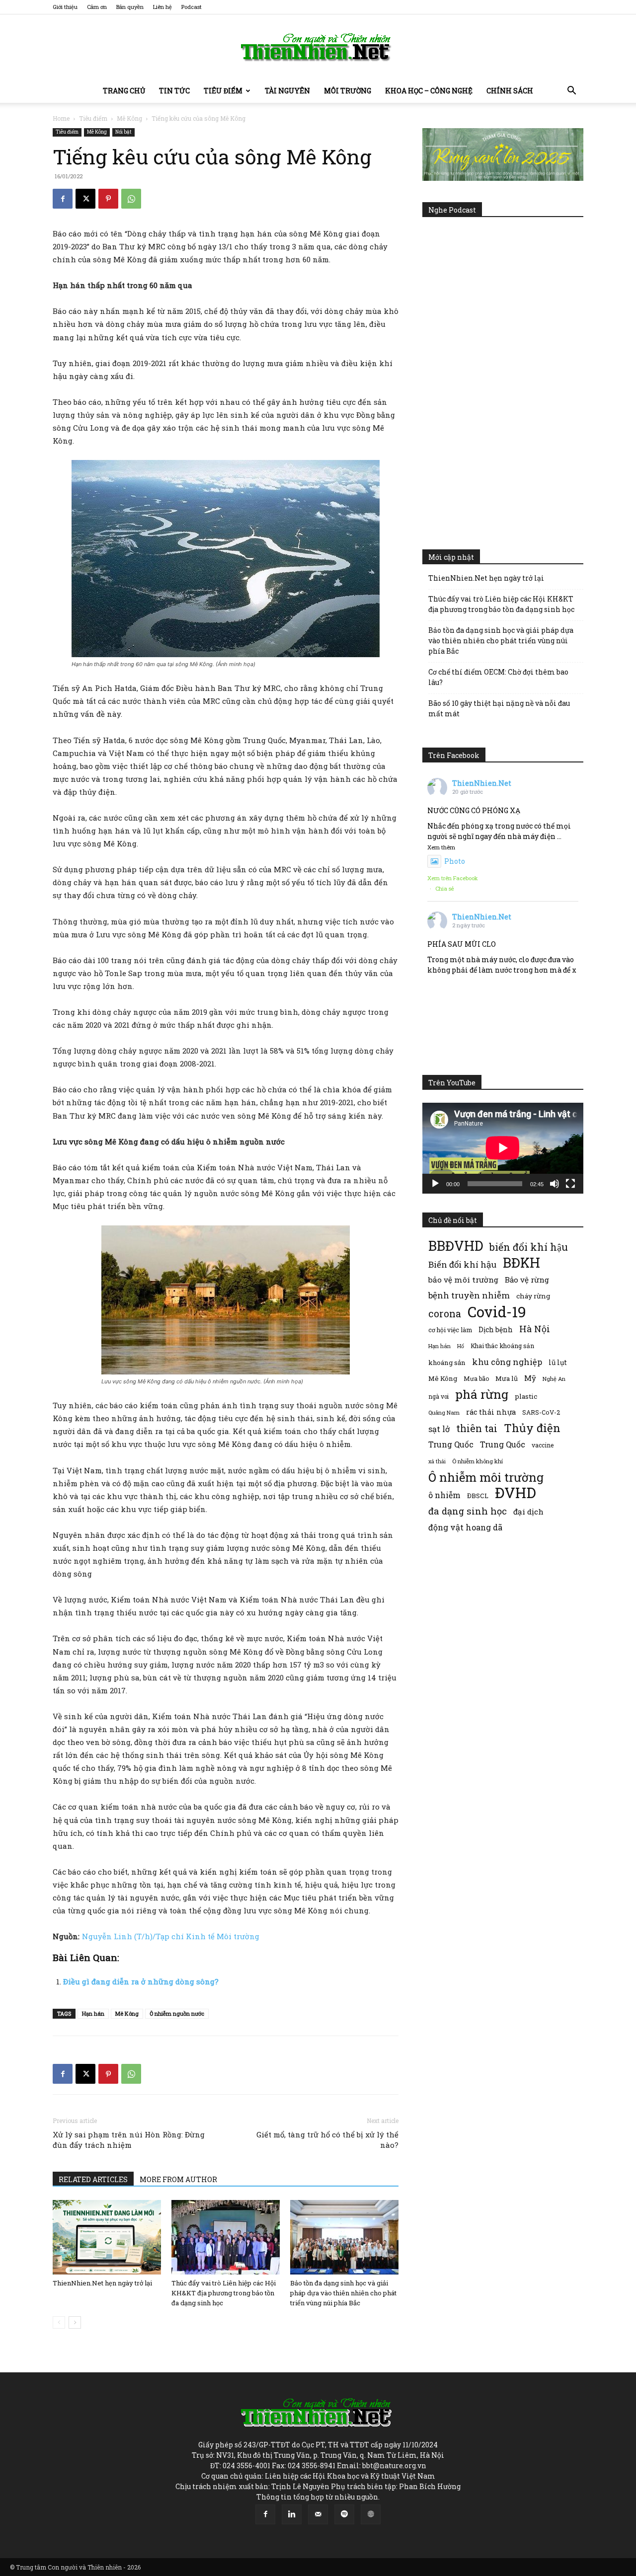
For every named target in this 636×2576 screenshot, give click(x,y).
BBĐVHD (456, 1246)
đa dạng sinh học (468, 1511)
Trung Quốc (503, 1444)
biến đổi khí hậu (529, 1247)
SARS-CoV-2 (541, 1412)
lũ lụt (558, 1362)
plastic (526, 1396)
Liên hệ (162, 7)
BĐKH (521, 1262)
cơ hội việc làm (450, 1330)
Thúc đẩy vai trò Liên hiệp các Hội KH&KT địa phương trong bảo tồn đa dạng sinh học (224, 2293)
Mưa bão (476, 1378)
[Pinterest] (108, 199)
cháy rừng (533, 1296)
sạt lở (439, 1429)
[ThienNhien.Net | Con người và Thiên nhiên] (318, 47)
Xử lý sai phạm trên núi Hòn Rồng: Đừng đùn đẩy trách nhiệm (129, 2140)
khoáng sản (447, 1363)
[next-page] (75, 2322)
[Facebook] (63, 199)
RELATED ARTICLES (93, 2179)
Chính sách (510, 91)
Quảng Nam (444, 1412)
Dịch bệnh (496, 1329)
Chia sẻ (445, 888)
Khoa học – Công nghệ (429, 91)
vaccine (543, 1445)
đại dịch (528, 1512)
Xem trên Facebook (453, 878)
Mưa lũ (507, 1378)
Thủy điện (532, 1428)
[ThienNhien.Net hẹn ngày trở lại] (107, 2237)
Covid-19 (497, 1312)
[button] (571, 92)
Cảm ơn (97, 7)
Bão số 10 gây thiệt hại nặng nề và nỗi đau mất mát (499, 708)
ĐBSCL (478, 1496)
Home (61, 118)
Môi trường (348, 91)
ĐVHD (516, 1492)
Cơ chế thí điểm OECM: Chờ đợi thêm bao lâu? (498, 677)
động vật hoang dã (465, 1527)
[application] (503, 1148)
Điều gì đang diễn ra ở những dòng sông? (141, 1981)
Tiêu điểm (223, 91)
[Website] (371, 2514)
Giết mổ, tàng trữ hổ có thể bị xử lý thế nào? (327, 2140)
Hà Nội (535, 1329)
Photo (455, 861)
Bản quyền (130, 7)
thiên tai (477, 1428)
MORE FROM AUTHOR (178, 2179)
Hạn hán (93, 2013)
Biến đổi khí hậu (462, 1264)
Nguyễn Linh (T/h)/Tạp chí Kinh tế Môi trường (171, 1936)
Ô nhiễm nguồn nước (177, 2013)
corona (445, 1314)
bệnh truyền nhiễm (469, 1295)
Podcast (192, 7)
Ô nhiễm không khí (477, 1461)
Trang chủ (124, 91)
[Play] (435, 1184)
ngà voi (438, 1397)
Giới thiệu (65, 7)
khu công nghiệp (507, 1362)
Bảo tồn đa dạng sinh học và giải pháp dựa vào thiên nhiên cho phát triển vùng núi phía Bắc (343, 2293)
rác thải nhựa (491, 1412)
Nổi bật (123, 132)
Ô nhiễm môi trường (486, 1477)
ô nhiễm (444, 1495)
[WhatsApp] (131, 199)
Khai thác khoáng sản (502, 1346)
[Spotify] (344, 2514)
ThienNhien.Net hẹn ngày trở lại (102, 2283)
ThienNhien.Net (482, 783)
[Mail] (318, 2514)
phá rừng (482, 1394)
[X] (85, 199)
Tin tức (174, 91)
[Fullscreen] (570, 1184)
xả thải (437, 1461)
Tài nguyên (287, 91)
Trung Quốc (451, 1444)
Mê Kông (129, 118)
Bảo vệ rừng (527, 1280)
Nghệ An (554, 1379)
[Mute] (555, 1184)
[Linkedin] (292, 2514)
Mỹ (530, 1378)
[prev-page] (59, 2322)
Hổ (461, 1346)
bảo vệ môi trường (463, 1280)
